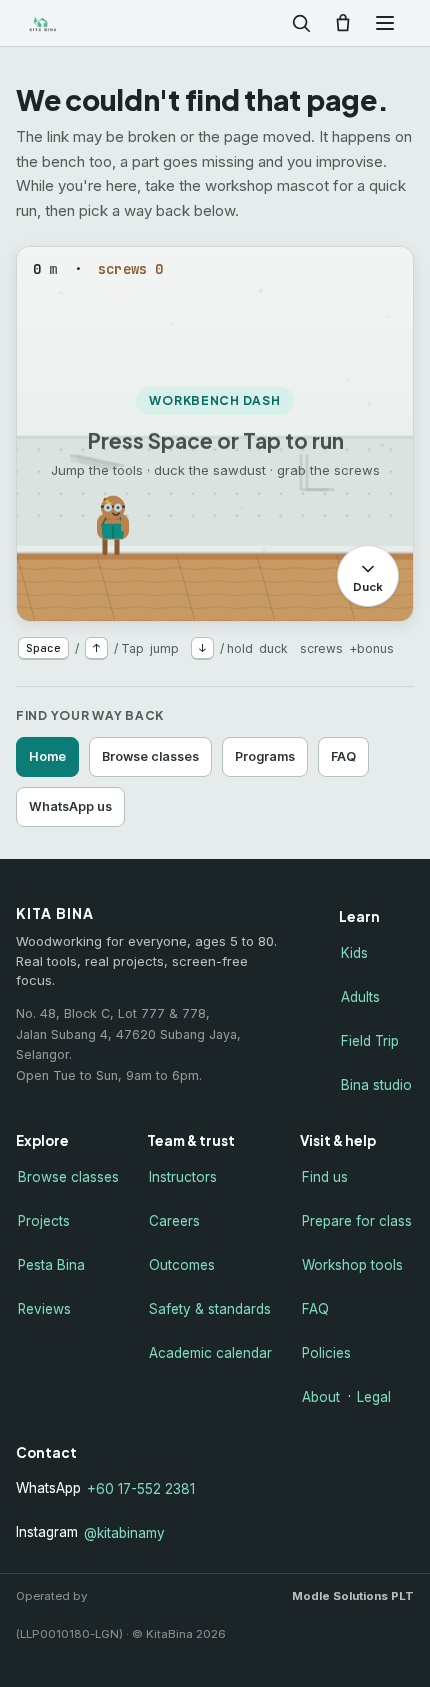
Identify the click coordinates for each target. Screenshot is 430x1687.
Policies (326, 1353)
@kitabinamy (124, 1533)
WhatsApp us (70, 806)
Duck (368, 586)
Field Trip (370, 1041)
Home (47, 756)
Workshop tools (352, 1265)
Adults (360, 997)
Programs (265, 756)
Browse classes (150, 756)
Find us (325, 1177)
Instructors (183, 1177)
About (321, 1397)
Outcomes (182, 1265)
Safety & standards (210, 1309)
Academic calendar (210, 1353)
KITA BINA (74, 23)
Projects (44, 1221)
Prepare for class (357, 1221)
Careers (174, 1221)
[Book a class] (343, 23)
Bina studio (376, 1085)
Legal (374, 1397)
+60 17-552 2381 (141, 1489)
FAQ (343, 756)
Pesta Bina (51, 1265)
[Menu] (385, 23)
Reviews (44, 1309)
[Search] (301, 23)
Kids (354, 953)
